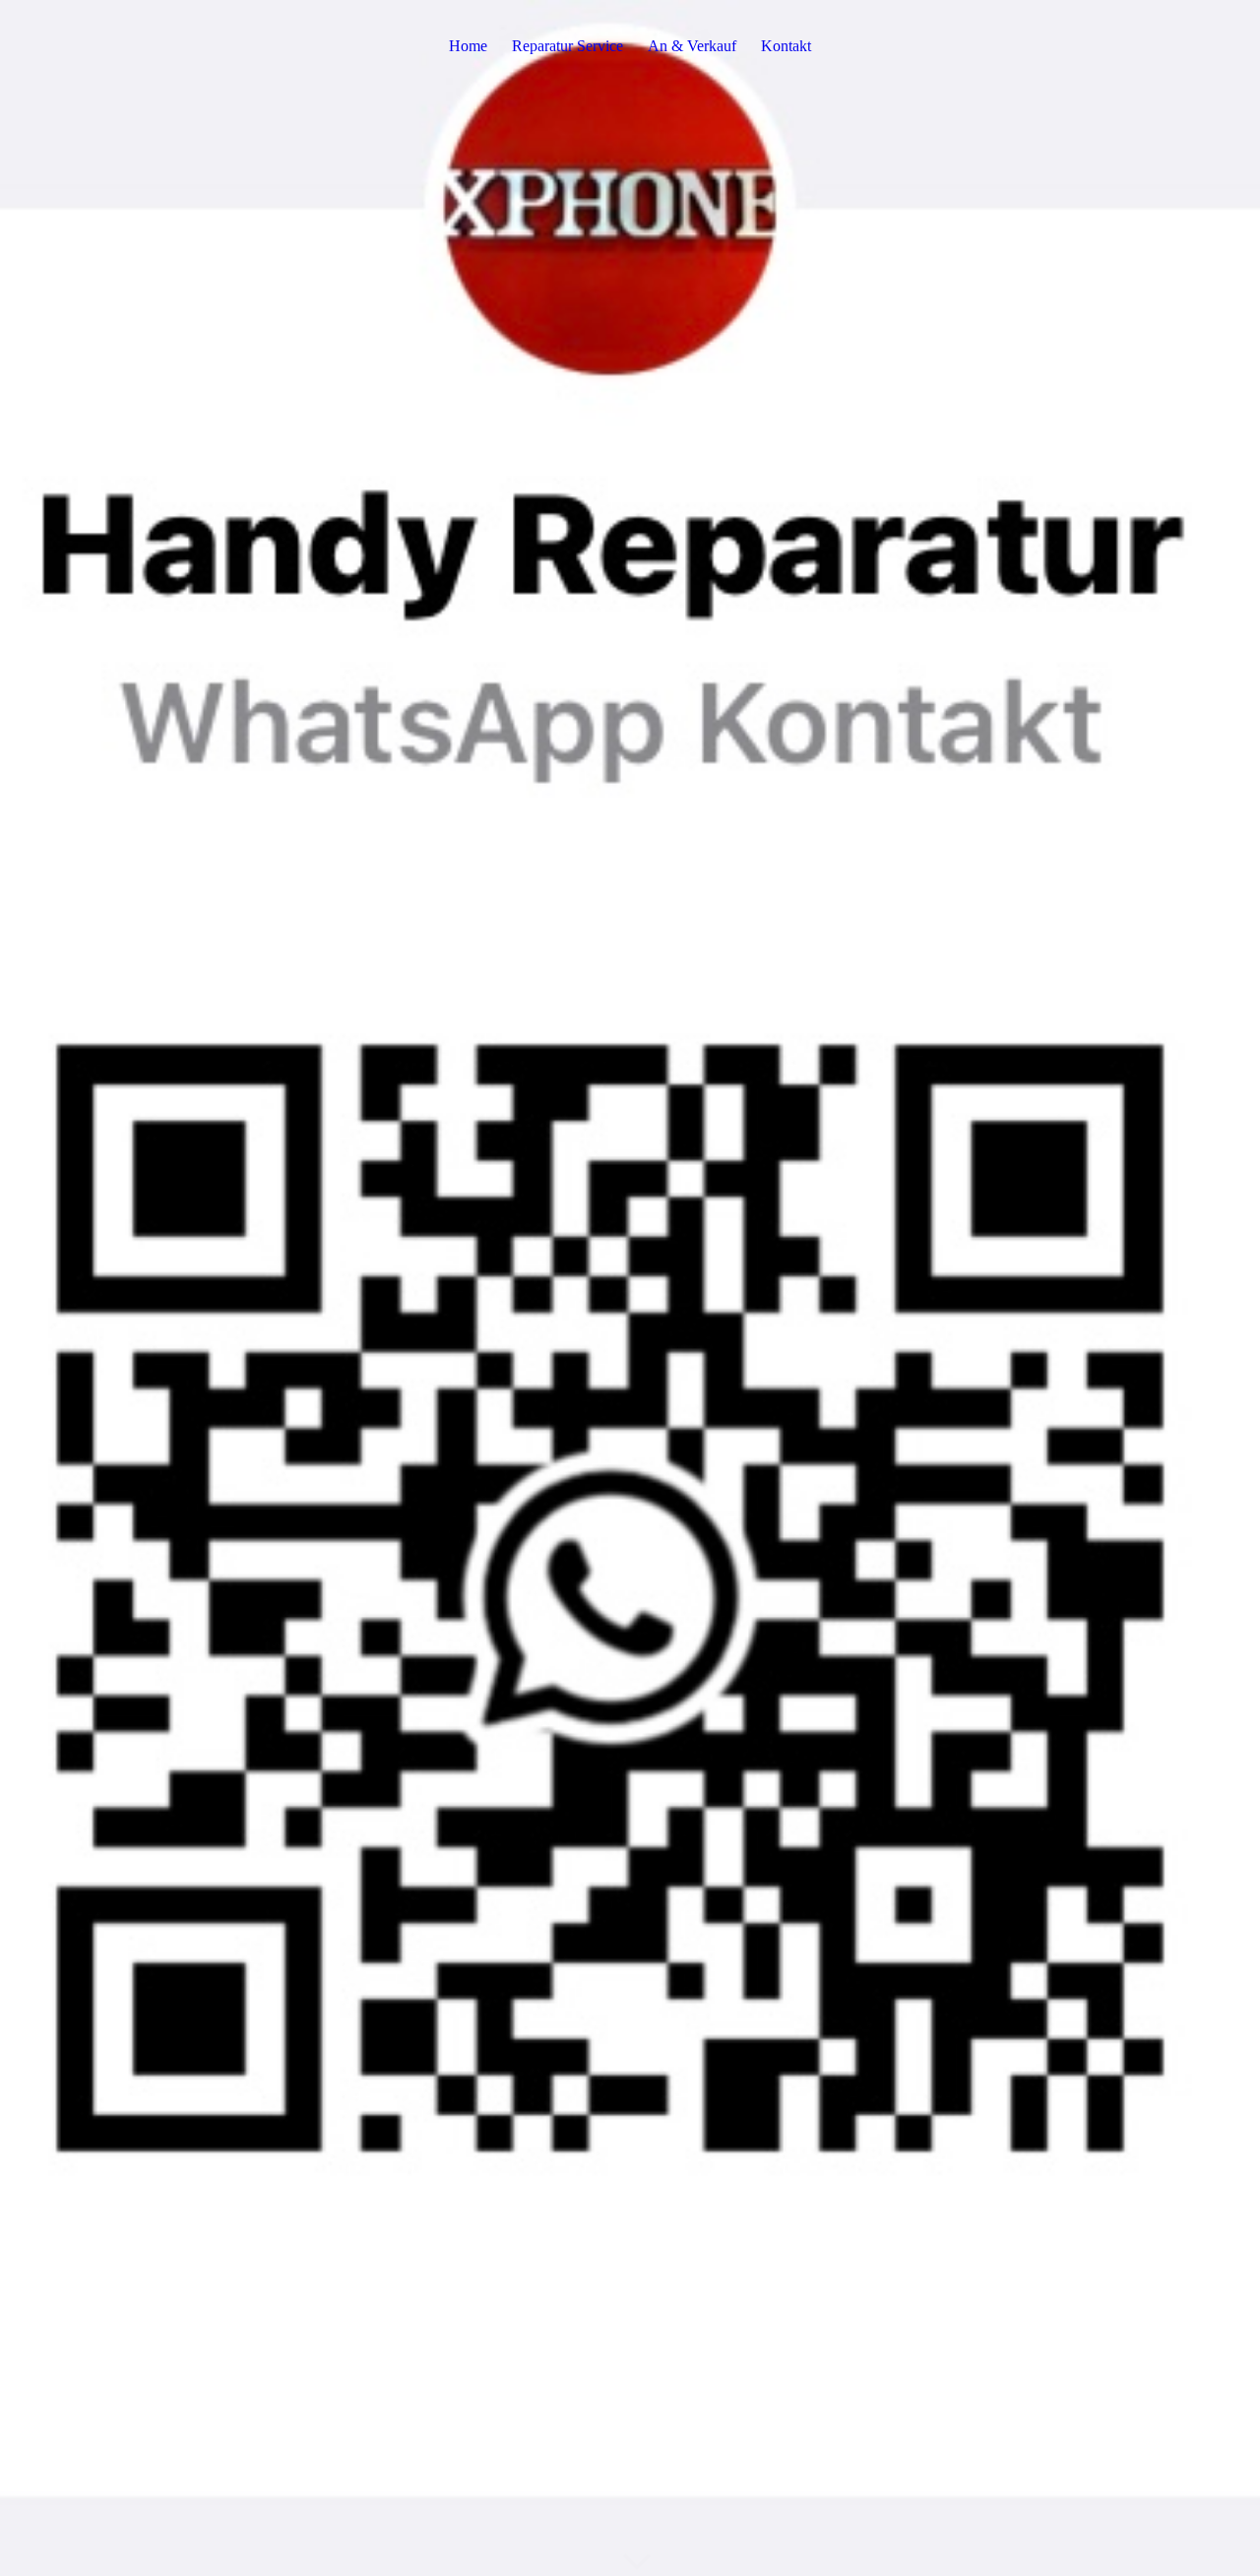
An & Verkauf (692, 46)
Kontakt (786, 46)
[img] (630, 1288)
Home (468, 46)
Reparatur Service (567, 46)
